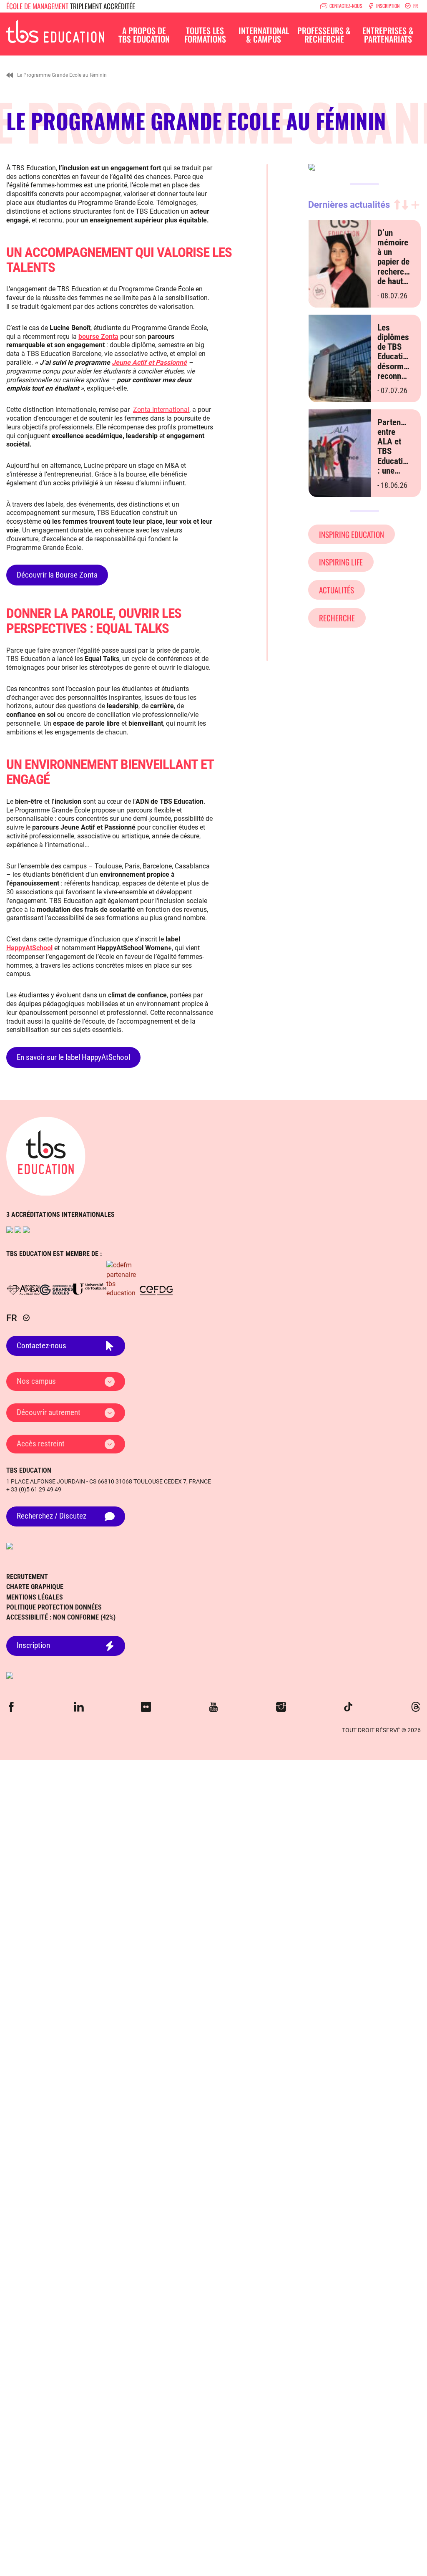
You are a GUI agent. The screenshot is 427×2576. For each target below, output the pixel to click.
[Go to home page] (46, 1156)
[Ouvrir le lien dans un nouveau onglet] (10, 1230)
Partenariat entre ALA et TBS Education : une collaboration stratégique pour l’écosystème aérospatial (400, 471)
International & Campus (264, 35)
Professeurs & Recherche (324, 35)
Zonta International (161, 410)
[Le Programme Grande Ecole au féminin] (55, 30)
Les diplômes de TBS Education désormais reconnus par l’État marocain (396, 362)
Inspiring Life (341, 562)
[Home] (10, 75)
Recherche (337, 618)
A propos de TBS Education (144, 35)
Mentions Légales (35, 1597)
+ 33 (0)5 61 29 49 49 (34, 1489)
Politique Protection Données (54, 1607)
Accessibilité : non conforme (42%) (61, 1617)
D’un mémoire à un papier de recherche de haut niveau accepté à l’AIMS (395, 272)
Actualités (337, 590)
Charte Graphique (35, 1587)
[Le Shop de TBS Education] (213, 1675)
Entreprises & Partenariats (388, 35)
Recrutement (27, 1577)
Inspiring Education (352, 534)
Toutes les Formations (205, 35)
